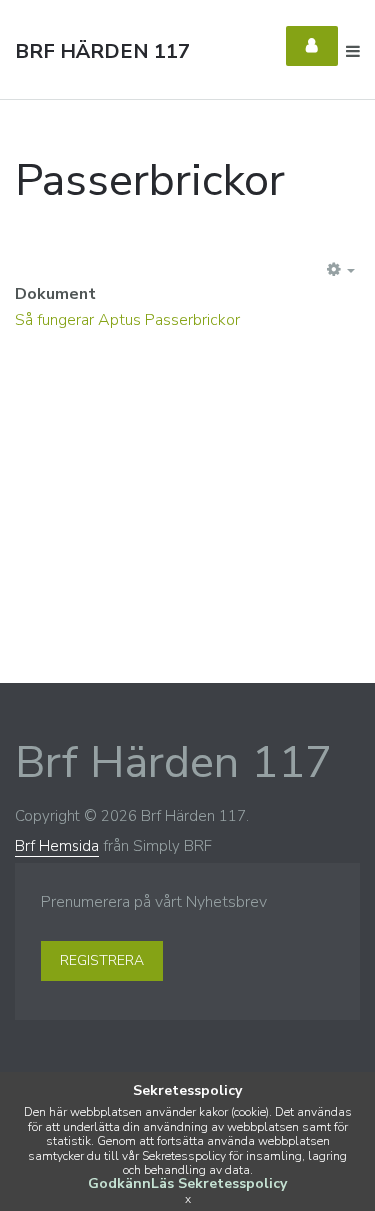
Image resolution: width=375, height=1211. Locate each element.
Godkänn (119, 1183)
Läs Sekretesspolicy (219, 1183)
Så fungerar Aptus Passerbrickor (127, 320)
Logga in (312, 46)
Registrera (102, 960)
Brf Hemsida (57, 846)
